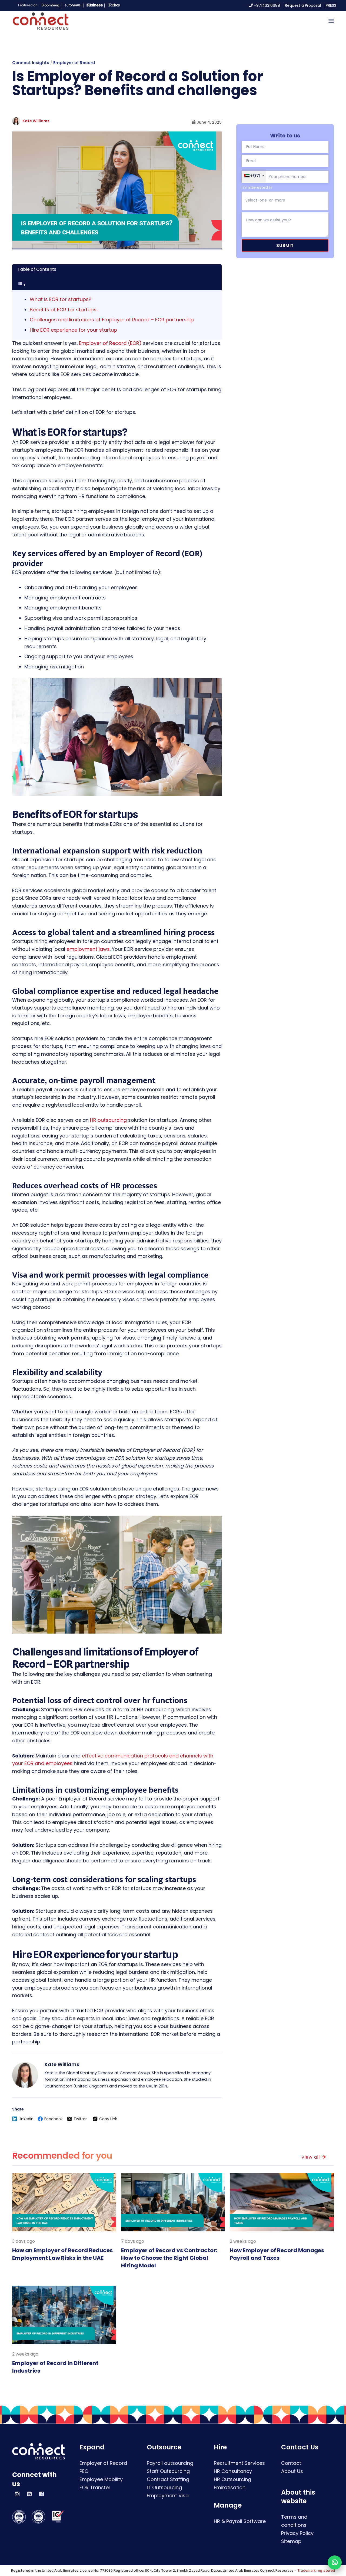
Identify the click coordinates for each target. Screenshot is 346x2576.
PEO (84, 2471)
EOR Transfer (95, 2487)
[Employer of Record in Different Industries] (64, 2315)
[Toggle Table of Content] (22, 285)
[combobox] (285, 201)
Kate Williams (36, 121)
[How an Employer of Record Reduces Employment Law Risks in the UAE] (64, 2202)
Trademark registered (316, 2570)
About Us (292, 2471)
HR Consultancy (233, 2471)
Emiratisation (230, 2487)
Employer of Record (74, 63)
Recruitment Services (239, 2463)
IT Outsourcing (164, 2487)
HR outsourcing (108, 1120)
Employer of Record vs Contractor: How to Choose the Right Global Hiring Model (169, 2258)
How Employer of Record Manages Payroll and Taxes (277, 2254)
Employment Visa (168, 2496)
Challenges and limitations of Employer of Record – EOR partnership (112, 320)
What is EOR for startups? (61, 299)
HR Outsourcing (232, 2479)
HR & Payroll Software (240, 2521)
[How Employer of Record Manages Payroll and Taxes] (282, 2202)
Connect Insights (31, 63)
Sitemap (291, 2541)
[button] (331, 21)
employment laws (88, 949)
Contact (291, 2463)
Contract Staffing (168, 2479)
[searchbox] (278, 200)
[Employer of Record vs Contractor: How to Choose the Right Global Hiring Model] (173, 2202)
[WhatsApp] (335, 2562)
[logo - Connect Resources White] (39, 2451)
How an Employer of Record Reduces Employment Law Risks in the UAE (62, 2254)
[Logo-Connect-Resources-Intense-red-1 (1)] (41, 21)
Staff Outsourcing (168, 2471)
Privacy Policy (297, 2533)
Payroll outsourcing (170, 2463)
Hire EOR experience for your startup (73, 330)
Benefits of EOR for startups (63, 310)
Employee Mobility (101, 2479)
